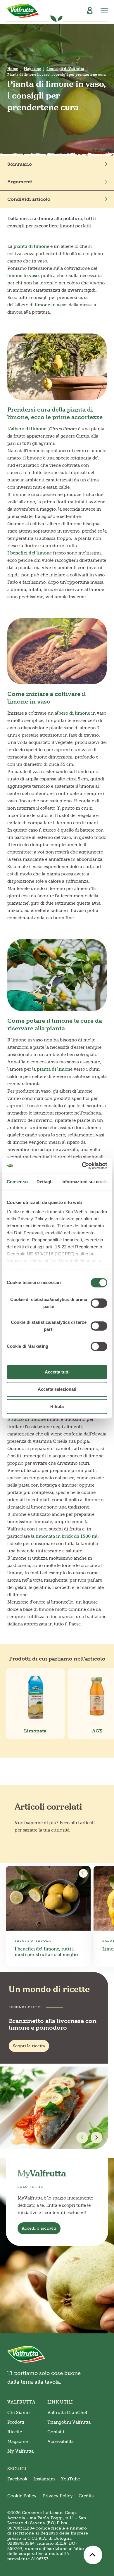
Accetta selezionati (57, 1389)
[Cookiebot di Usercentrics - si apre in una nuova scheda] (82, 1166)
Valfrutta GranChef (67, 2413)
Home (13, 69)
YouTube (70, 2479)
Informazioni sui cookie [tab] (85, 1182)
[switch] (99, 1303)
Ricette (15, 2432)
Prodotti (16, 2422)
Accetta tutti (57, 1372)
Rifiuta (57, 1406)
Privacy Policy (58, 2496)
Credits (86, 2496)
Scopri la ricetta (29, 2046)
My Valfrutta (20, 2451)
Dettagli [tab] (45, 1182)
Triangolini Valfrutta (69, 2422)
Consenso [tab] (17, 1182)
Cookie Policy (22, 2496)
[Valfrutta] (23, 11)
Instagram (44, 2479)
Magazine (32, 69)
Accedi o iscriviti (39, 2228)
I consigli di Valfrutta (65, 69)
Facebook (17, 2479)
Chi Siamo (18, 2413)
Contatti (56, 2432)
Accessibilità (61, 2442)
